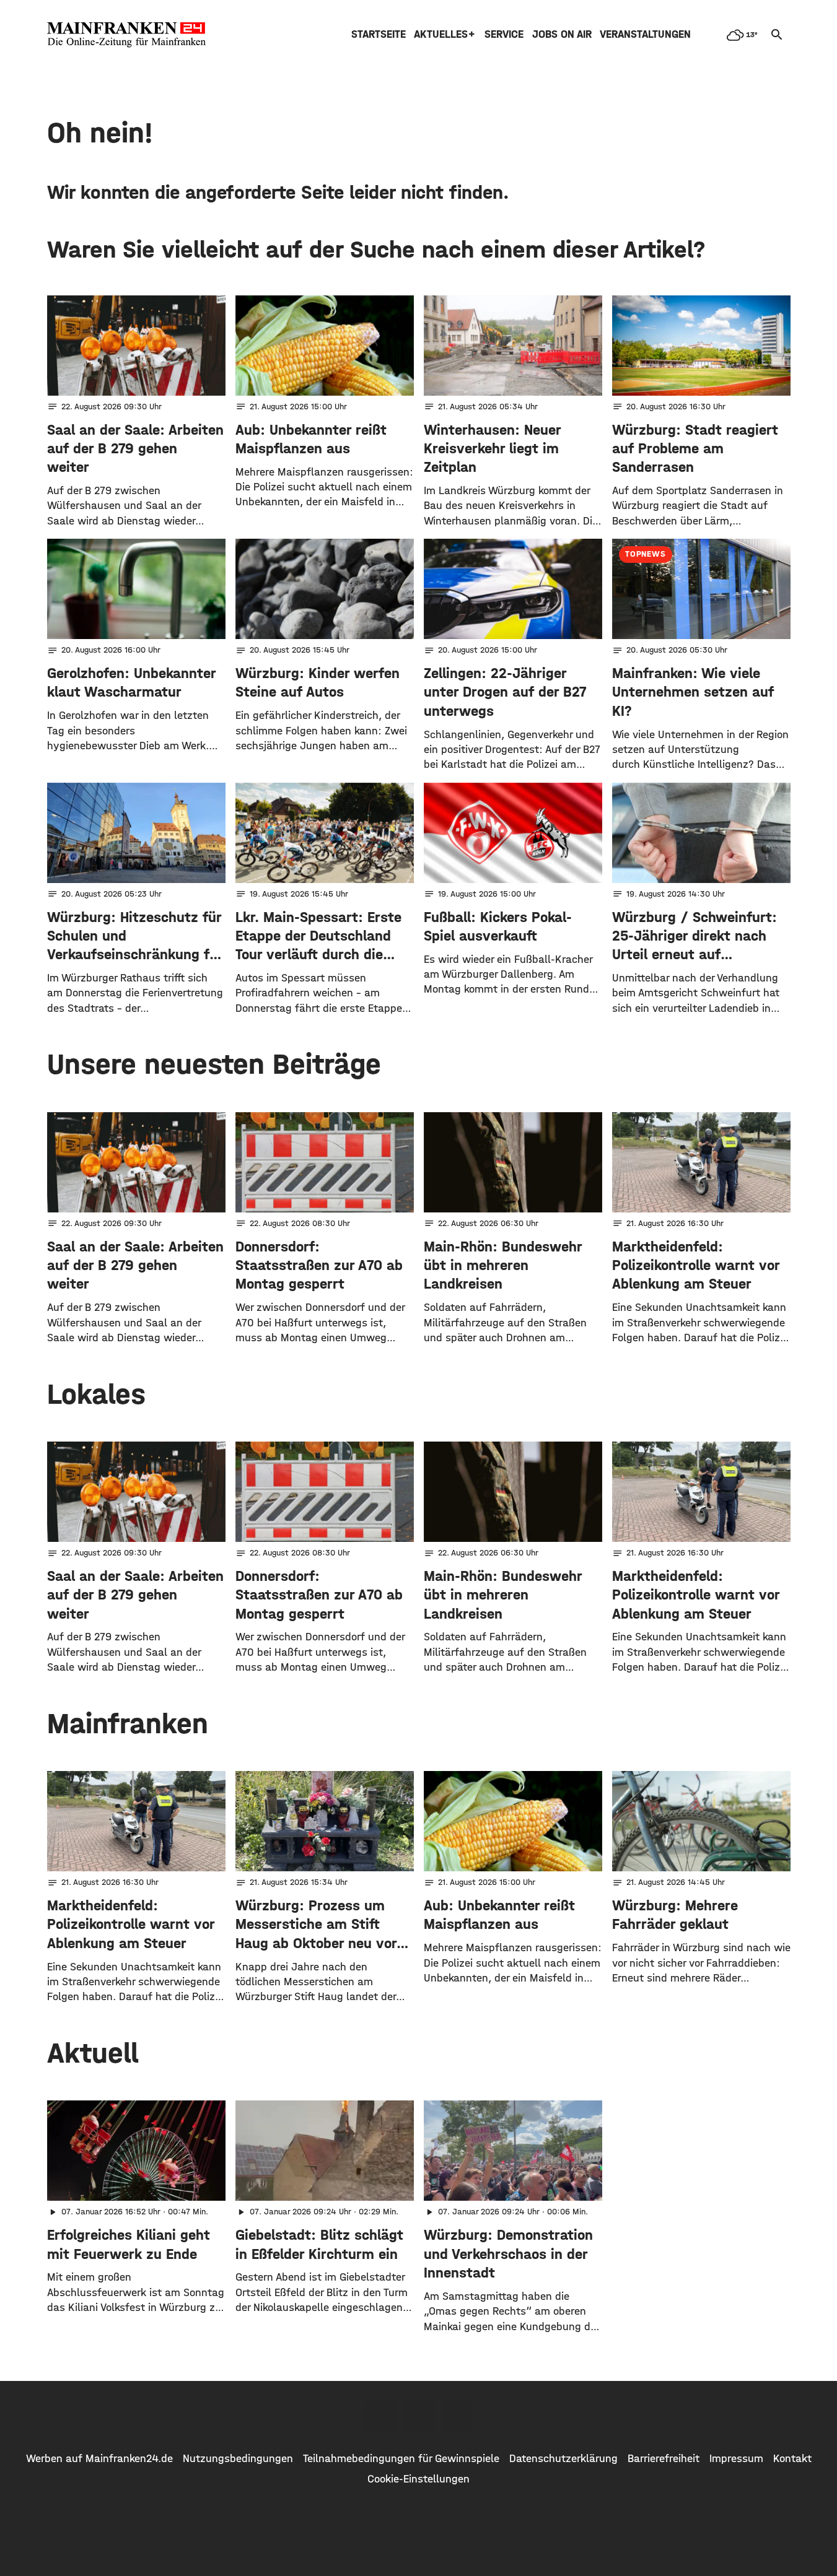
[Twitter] (419, 2416)
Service (504, 34)
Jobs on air (562, 34)
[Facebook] (380, 2416)
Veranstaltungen (645, 34)
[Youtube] (457, 2416)
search (777, 35)
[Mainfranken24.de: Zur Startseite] (126, 35)
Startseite (379, 34)
